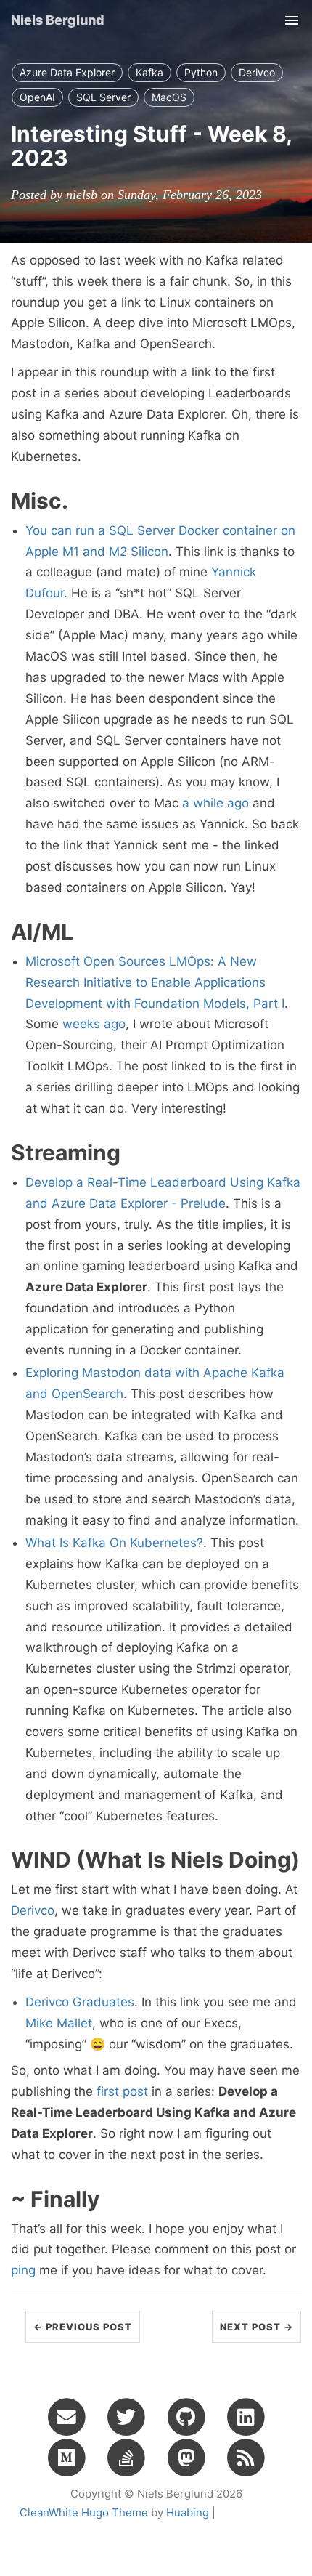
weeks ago (94, 1024)
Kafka (149, 72)
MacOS (169, 97)
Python (201, 72)
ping (23, 2270)
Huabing (188, 2512)
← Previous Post (83, 2327)
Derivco (257, 72)
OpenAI (37, 97)
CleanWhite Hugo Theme (84, 2512)
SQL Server (103, 97)
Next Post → (256, 2327)
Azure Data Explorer (67, 72)
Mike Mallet (59, 2023)
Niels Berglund (58, 20)
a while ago (215, 803)
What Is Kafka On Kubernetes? (114, 1543)
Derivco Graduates (80, 2002)
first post (122, 2091)
